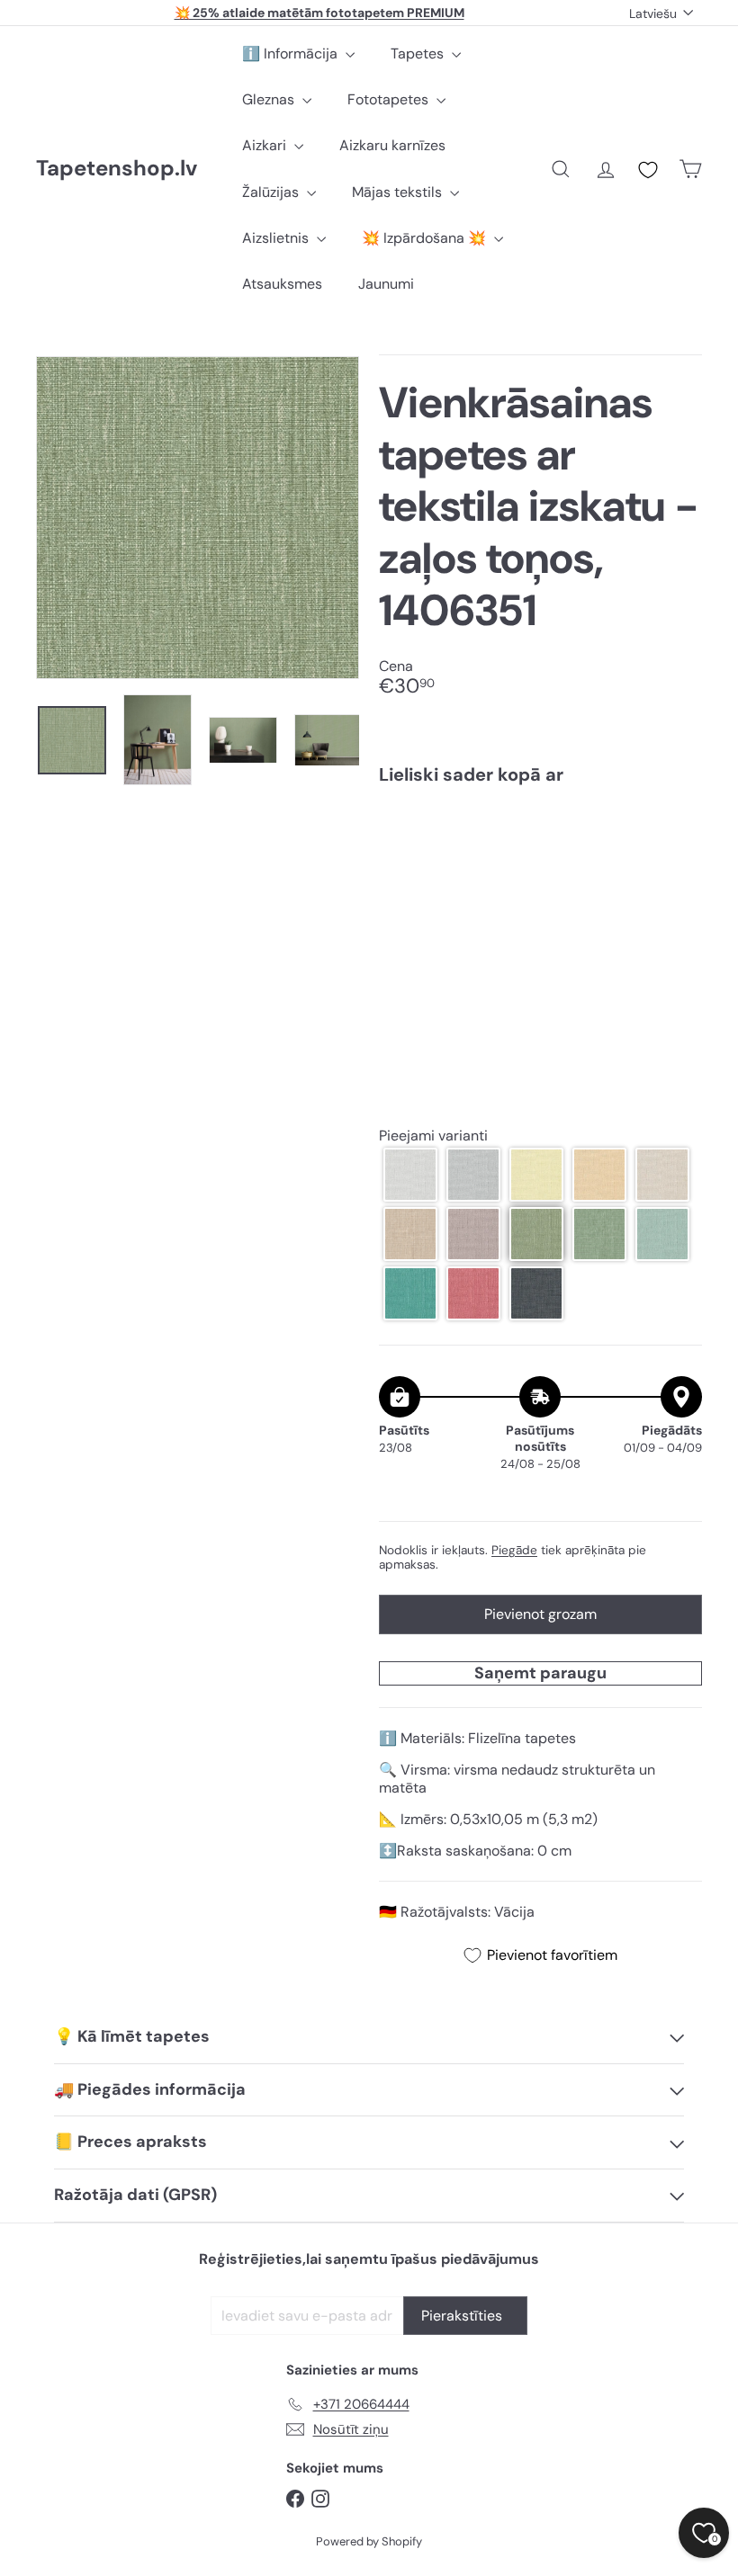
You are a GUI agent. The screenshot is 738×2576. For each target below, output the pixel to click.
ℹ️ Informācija (292, 54)
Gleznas (270, 99)
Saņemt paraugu (540, 1673)
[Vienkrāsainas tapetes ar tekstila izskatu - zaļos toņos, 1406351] (540, 871)
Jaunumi (386, 284)
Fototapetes (390, 99)
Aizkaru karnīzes (392, 145)
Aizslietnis (277, 238)
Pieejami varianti (433, 1136)
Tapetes (419, 54)
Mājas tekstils (399, 192)
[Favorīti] (648, 170)
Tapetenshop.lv (117, 169)
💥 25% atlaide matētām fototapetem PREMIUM (319, 13)
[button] (410, 1175)
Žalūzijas (272, 192)
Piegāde (514, 1550)
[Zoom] (198, 518)
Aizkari (266, 145)
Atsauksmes (282, 284)
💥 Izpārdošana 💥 (426, 238)
